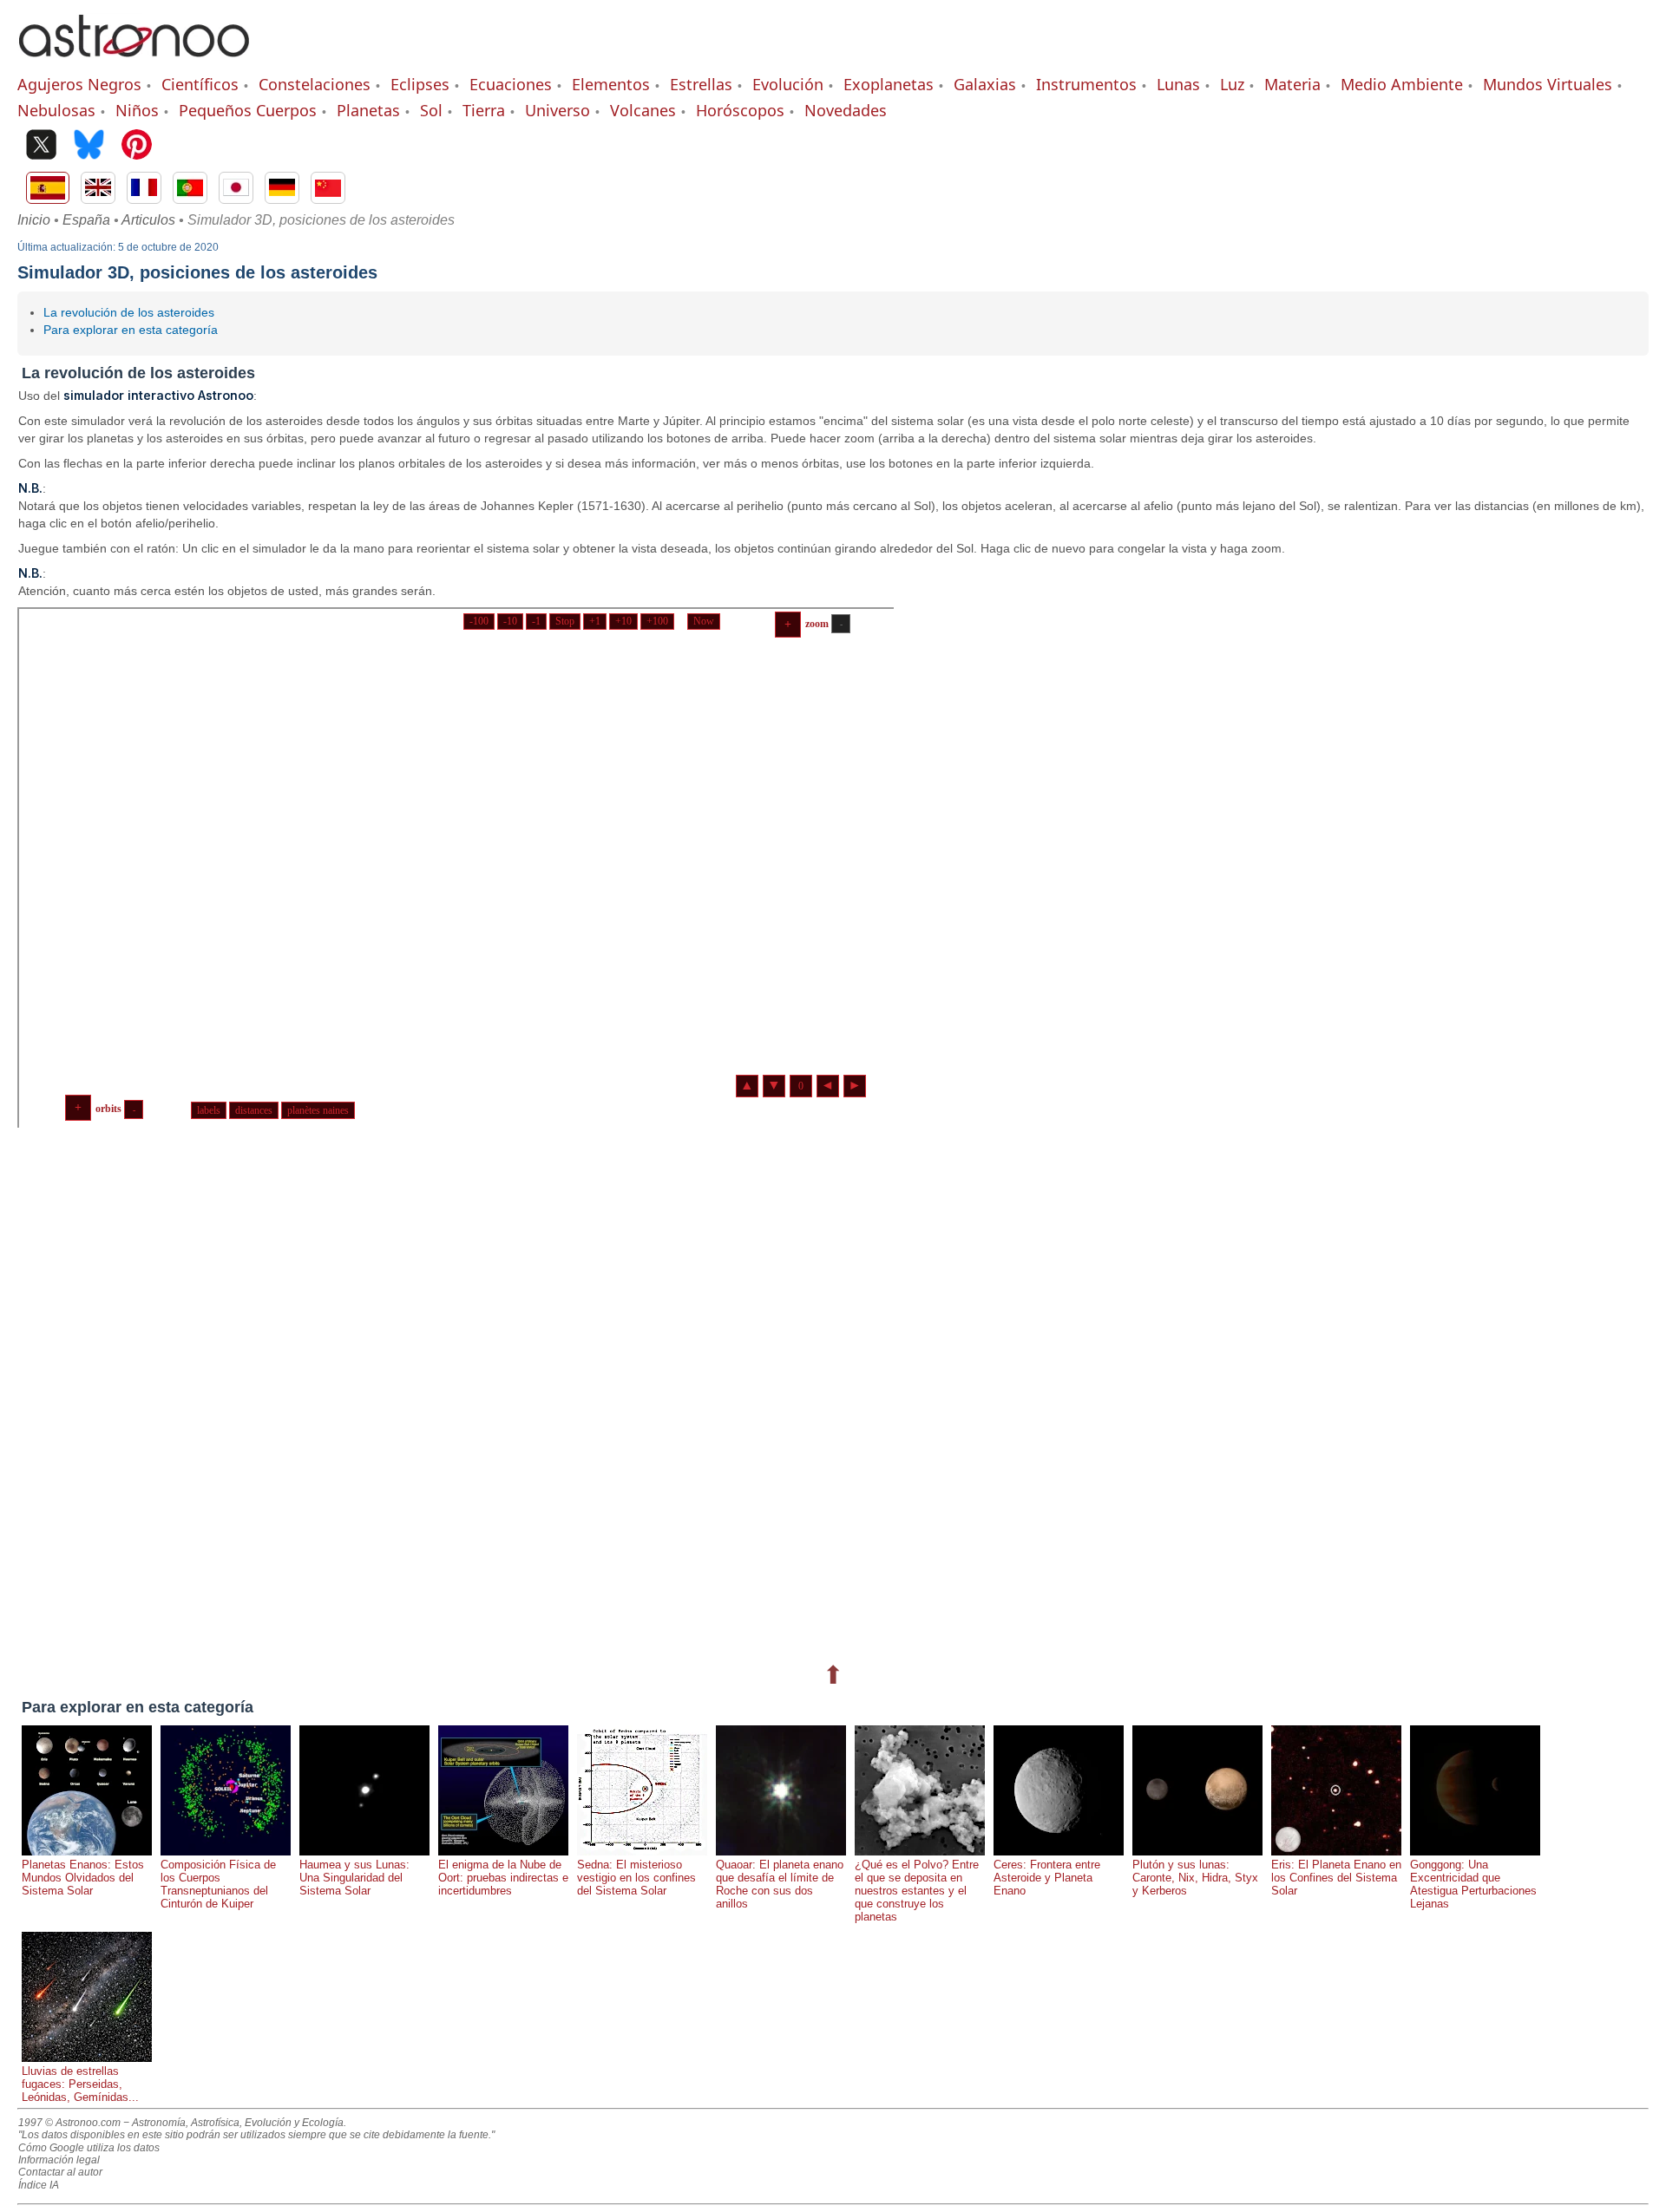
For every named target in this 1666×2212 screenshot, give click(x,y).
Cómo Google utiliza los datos (89, 2148)
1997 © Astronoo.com (69, 2123)
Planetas (368, 110)
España (86, 220)
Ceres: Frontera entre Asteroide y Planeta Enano (1047, 1878)
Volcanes (643, 110)
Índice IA (39, 2185)
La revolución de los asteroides (129, 312)
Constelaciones (315, 84)
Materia (1292, 84)
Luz (1232, 84)
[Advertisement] (538, 1391)
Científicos (200, 84)
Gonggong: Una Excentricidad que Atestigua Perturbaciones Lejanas (1473, 1884)
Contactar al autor (60, 2172)
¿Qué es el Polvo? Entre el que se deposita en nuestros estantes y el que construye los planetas (917, 1891)
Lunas (1178, 84)
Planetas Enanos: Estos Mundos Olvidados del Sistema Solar (83, 1878)
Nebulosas (56, 110)
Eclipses (420, 84)
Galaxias (985, 84)
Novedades (846, 110)
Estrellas (701, 84)
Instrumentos (1086, 84)
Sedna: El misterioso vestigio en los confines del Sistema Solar (636, 1878)
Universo (558, 110)
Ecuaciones (511, 84)
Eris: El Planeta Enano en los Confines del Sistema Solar (1336, 1878)
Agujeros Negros (79, 84)
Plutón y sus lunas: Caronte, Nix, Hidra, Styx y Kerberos (1195, 1878)
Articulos (148, 220)
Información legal (59, 2160)
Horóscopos (740, 110)
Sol (431, 110)
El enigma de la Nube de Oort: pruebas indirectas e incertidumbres (503, 1878)
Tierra (484, 110)
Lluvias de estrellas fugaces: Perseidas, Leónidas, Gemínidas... (80, 2084)
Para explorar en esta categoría (131, 330)
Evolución (788, 84)
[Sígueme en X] (41, 146)
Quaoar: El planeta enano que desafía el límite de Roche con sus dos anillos (780, 1884)
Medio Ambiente (1402, 84)
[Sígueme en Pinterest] (137, 146)
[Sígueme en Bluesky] (89, 146)
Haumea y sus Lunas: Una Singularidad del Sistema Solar (354, 1878)
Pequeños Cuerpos (248, 110)
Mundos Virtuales (1548, 84)
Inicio (34, 220)
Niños (137, 110)
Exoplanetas (889, 84)
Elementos (611, 84)
